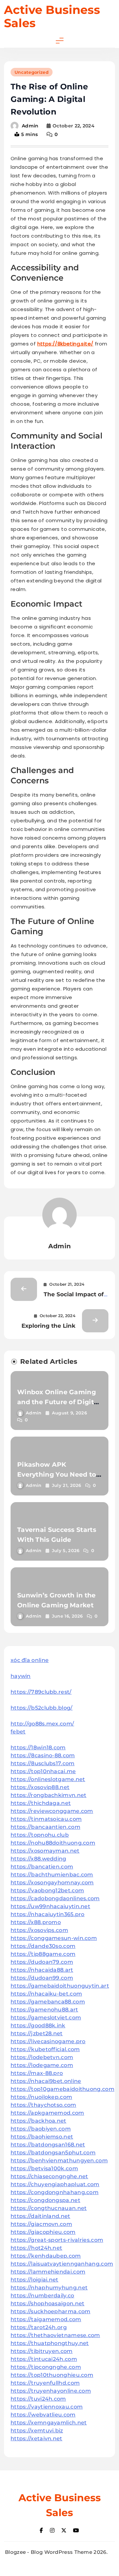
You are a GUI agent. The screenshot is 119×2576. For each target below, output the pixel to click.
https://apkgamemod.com (47, 2113)
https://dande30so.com (43, 1946)
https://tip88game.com (43, 1954)
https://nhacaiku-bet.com (46, 1994)
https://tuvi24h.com (38, 2399)
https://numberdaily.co (42, 2296)
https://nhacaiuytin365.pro (48, 1914)
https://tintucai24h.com (44, 2359)
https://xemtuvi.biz (37, 2431)
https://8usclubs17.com (43, 1763)
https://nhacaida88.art (42, 1970)
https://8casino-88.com (43, 1755)
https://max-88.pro (37, 2073)
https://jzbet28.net (37, 2033)
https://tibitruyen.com (42, 2351)
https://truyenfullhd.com (45, 2383)
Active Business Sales (52, 16)
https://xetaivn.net (37, 2438)
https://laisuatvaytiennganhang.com (62, 2264)
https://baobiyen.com (41, 2129)
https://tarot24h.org (39, 2327)
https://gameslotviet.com (46, 2018)
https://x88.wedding (39, 1859)
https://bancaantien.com (45, 1827)
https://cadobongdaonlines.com (55, 1898)
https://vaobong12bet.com (47, 1890)
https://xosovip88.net (40, 1787)
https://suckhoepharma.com (51, 2311)
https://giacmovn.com (41, 2224)
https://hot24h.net (36, 2248)
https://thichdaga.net (41, 1803)
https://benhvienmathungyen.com (59, 2161)
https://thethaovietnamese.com (55, 2335)
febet (18, 1732)
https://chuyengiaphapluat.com (55, 2184)
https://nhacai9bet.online (46, 2081)
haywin (21, 1676)
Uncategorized (32, 72)
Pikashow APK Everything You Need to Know (57, 1474)
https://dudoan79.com (42, 1962)
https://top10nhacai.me (43, 1771)
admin (30, 126)
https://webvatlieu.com (43, 2415)
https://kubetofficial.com (45, 2049)
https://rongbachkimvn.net (49, 1795)
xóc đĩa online (30, 1660)
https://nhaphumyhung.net (49, 2288)
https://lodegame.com (42, 2065)
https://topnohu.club (40, 1835)
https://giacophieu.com (43, 2232)
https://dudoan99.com (42, 1978)
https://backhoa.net (39, 2121)
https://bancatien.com (42, 1867)
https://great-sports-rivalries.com (57, 2240)
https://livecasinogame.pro (48, 2041)
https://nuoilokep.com (41, 2097)
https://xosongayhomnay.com (52, 1883)
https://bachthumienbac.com (52, 1875)
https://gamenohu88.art (44, 2010)
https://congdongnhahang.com (55, 2192)
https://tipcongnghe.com (46, 2367)
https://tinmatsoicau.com (46, 1819)
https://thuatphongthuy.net (50, 2343)
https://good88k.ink (38, 2025)
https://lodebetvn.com (42, 2057)
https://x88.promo (36, 1922)
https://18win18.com (38, 1748)
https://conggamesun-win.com (54, 1938)
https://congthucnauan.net (49, 2208)
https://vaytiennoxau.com (47, 2407)
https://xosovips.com (39, 1930)
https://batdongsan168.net (48, 2145)
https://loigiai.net (35, 2280)
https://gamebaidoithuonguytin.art (60, 1986)
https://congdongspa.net (45, 2200)
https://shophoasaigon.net (48, 2303)
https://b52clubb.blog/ (42, 1708)
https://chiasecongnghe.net (49, 2176)
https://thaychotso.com (43, 2105)
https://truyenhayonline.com (51, 2391)
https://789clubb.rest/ (41, 1692)
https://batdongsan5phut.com (53, 2153)
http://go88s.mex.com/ (42, 1724)
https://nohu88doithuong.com (53, 1843)
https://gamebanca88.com (48, 2002)
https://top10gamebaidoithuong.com (62, 2089)
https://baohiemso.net (42, 2137)
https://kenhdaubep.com (46, 2256)
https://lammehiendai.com (48, 2272)
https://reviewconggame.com (52, 1811)
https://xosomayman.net (45, 1851)
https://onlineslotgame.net (48, 1779)
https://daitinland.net (40, 2216)
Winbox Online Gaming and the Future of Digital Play (59, 1402)
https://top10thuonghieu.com (52, 2375)
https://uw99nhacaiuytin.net (50, 1906)
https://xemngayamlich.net (49, 2423)
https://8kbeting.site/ (65, 344)
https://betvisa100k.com (44, 2168)
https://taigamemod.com (46, 2319)
